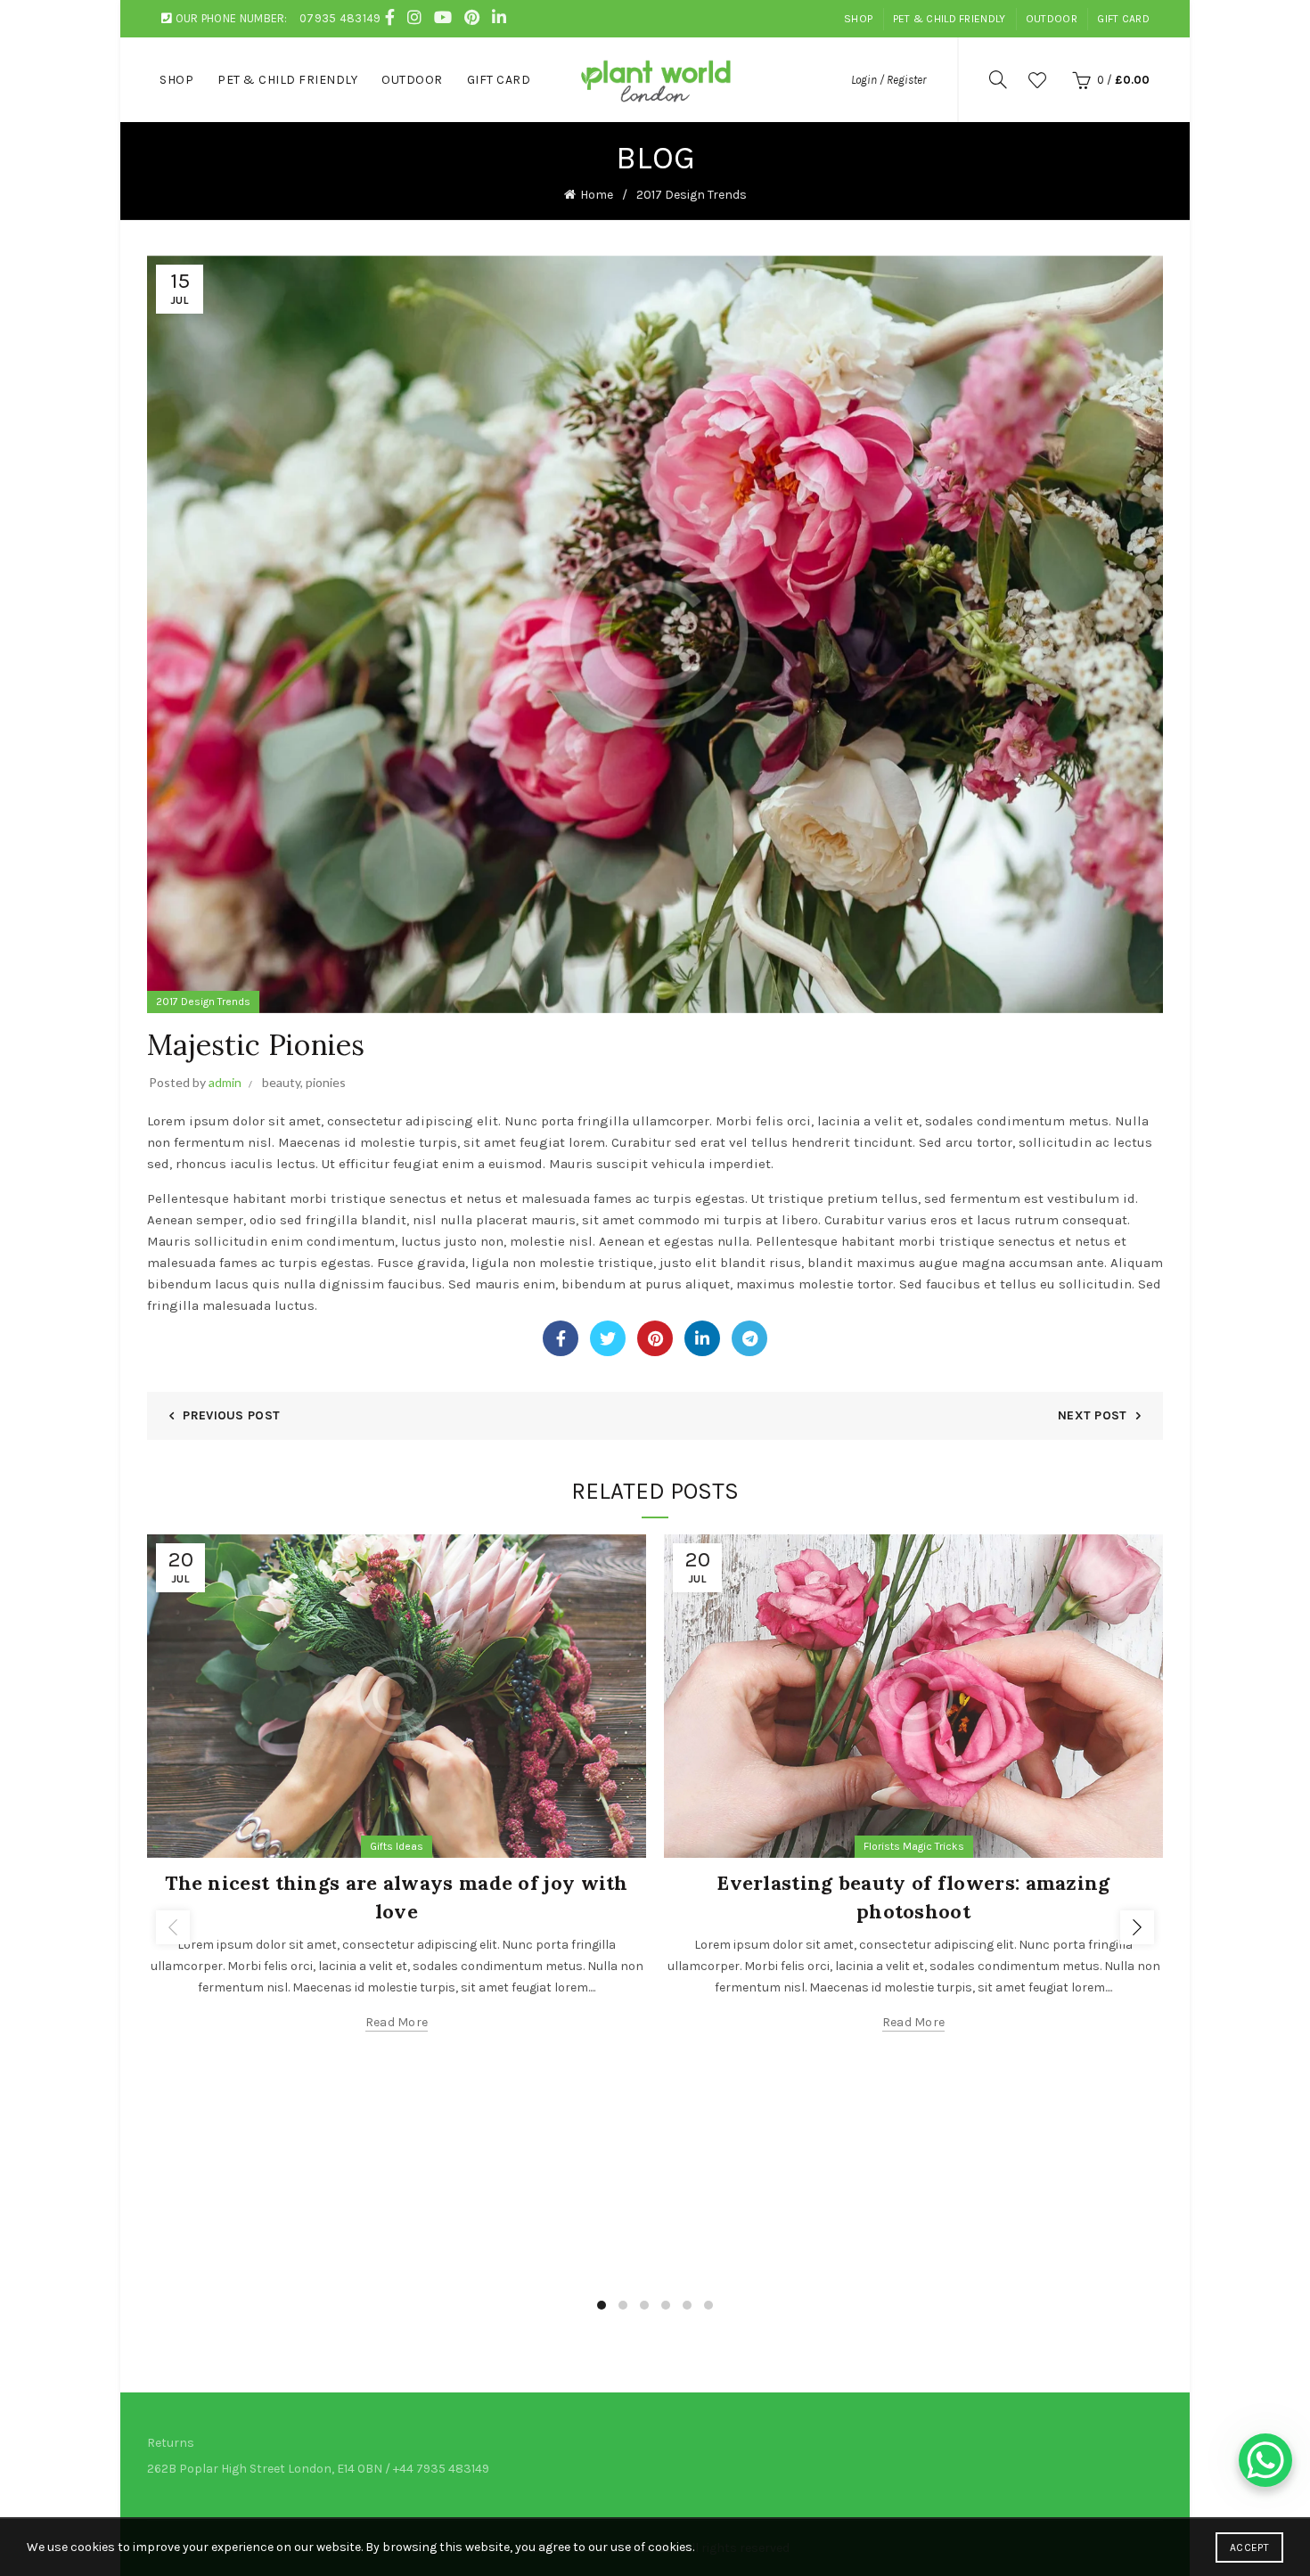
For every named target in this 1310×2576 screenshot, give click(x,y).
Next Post (1093, 1415)
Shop (858, 19)
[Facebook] (561, 1338)
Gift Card (1123, 19)
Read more (397, 2022)
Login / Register (888, 80)
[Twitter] (608, 1338)
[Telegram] (749, 1338)
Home (597, 195)
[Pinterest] (655, 1338)
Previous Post (231, 1415)
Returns (171, 2443)
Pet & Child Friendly (950, 19)
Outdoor (1052, 19)
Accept (1249, 2547)
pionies (326, 1082)
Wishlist (1037, 80)
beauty (281, 1082)
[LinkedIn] (702, 1338)
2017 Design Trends (692, 195)
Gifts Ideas (397, 1846)
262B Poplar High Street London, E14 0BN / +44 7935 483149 (318, 2469)
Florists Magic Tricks (914, 1846)
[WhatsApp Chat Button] (1265, 2460)
